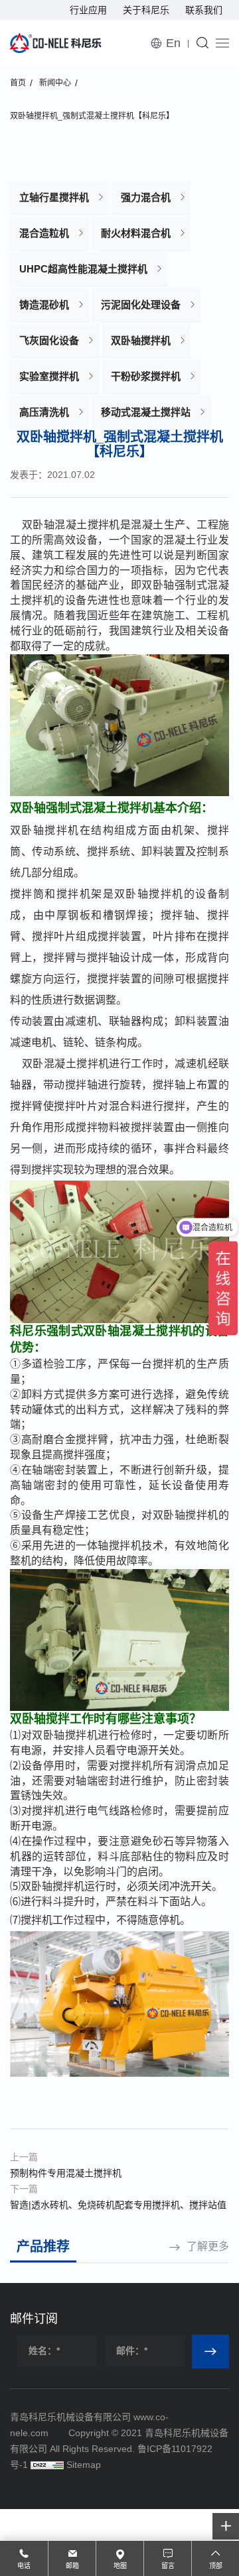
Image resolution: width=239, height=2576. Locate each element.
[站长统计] (47, 2465)
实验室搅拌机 (49, 376)
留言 (168, 2566)
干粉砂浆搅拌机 (146, 376)
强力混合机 (146, 197)
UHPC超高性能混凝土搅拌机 (83, 269)
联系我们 (204, 10)
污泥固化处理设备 (141, 305)
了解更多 (208, 2246)
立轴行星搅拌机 (54, 197)
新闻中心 (55, 83)
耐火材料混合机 (136, 233)
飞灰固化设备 (49, 340)
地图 (120, 2566)
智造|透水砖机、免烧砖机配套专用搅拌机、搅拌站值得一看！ (118, 2206)
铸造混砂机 (44, 305)
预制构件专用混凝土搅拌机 (66, 2173)
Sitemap (84, 2465)
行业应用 (88, 10)
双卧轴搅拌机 (141, 340)
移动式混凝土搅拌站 (146, 412)
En (173, 43)
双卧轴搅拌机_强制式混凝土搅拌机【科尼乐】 (92, 116)
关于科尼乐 (146, 10)
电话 (24, 2566)
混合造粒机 (44, 233)
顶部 (216, 2566)
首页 (18, 83)
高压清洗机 (44, 412)
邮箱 (72, 2566)
